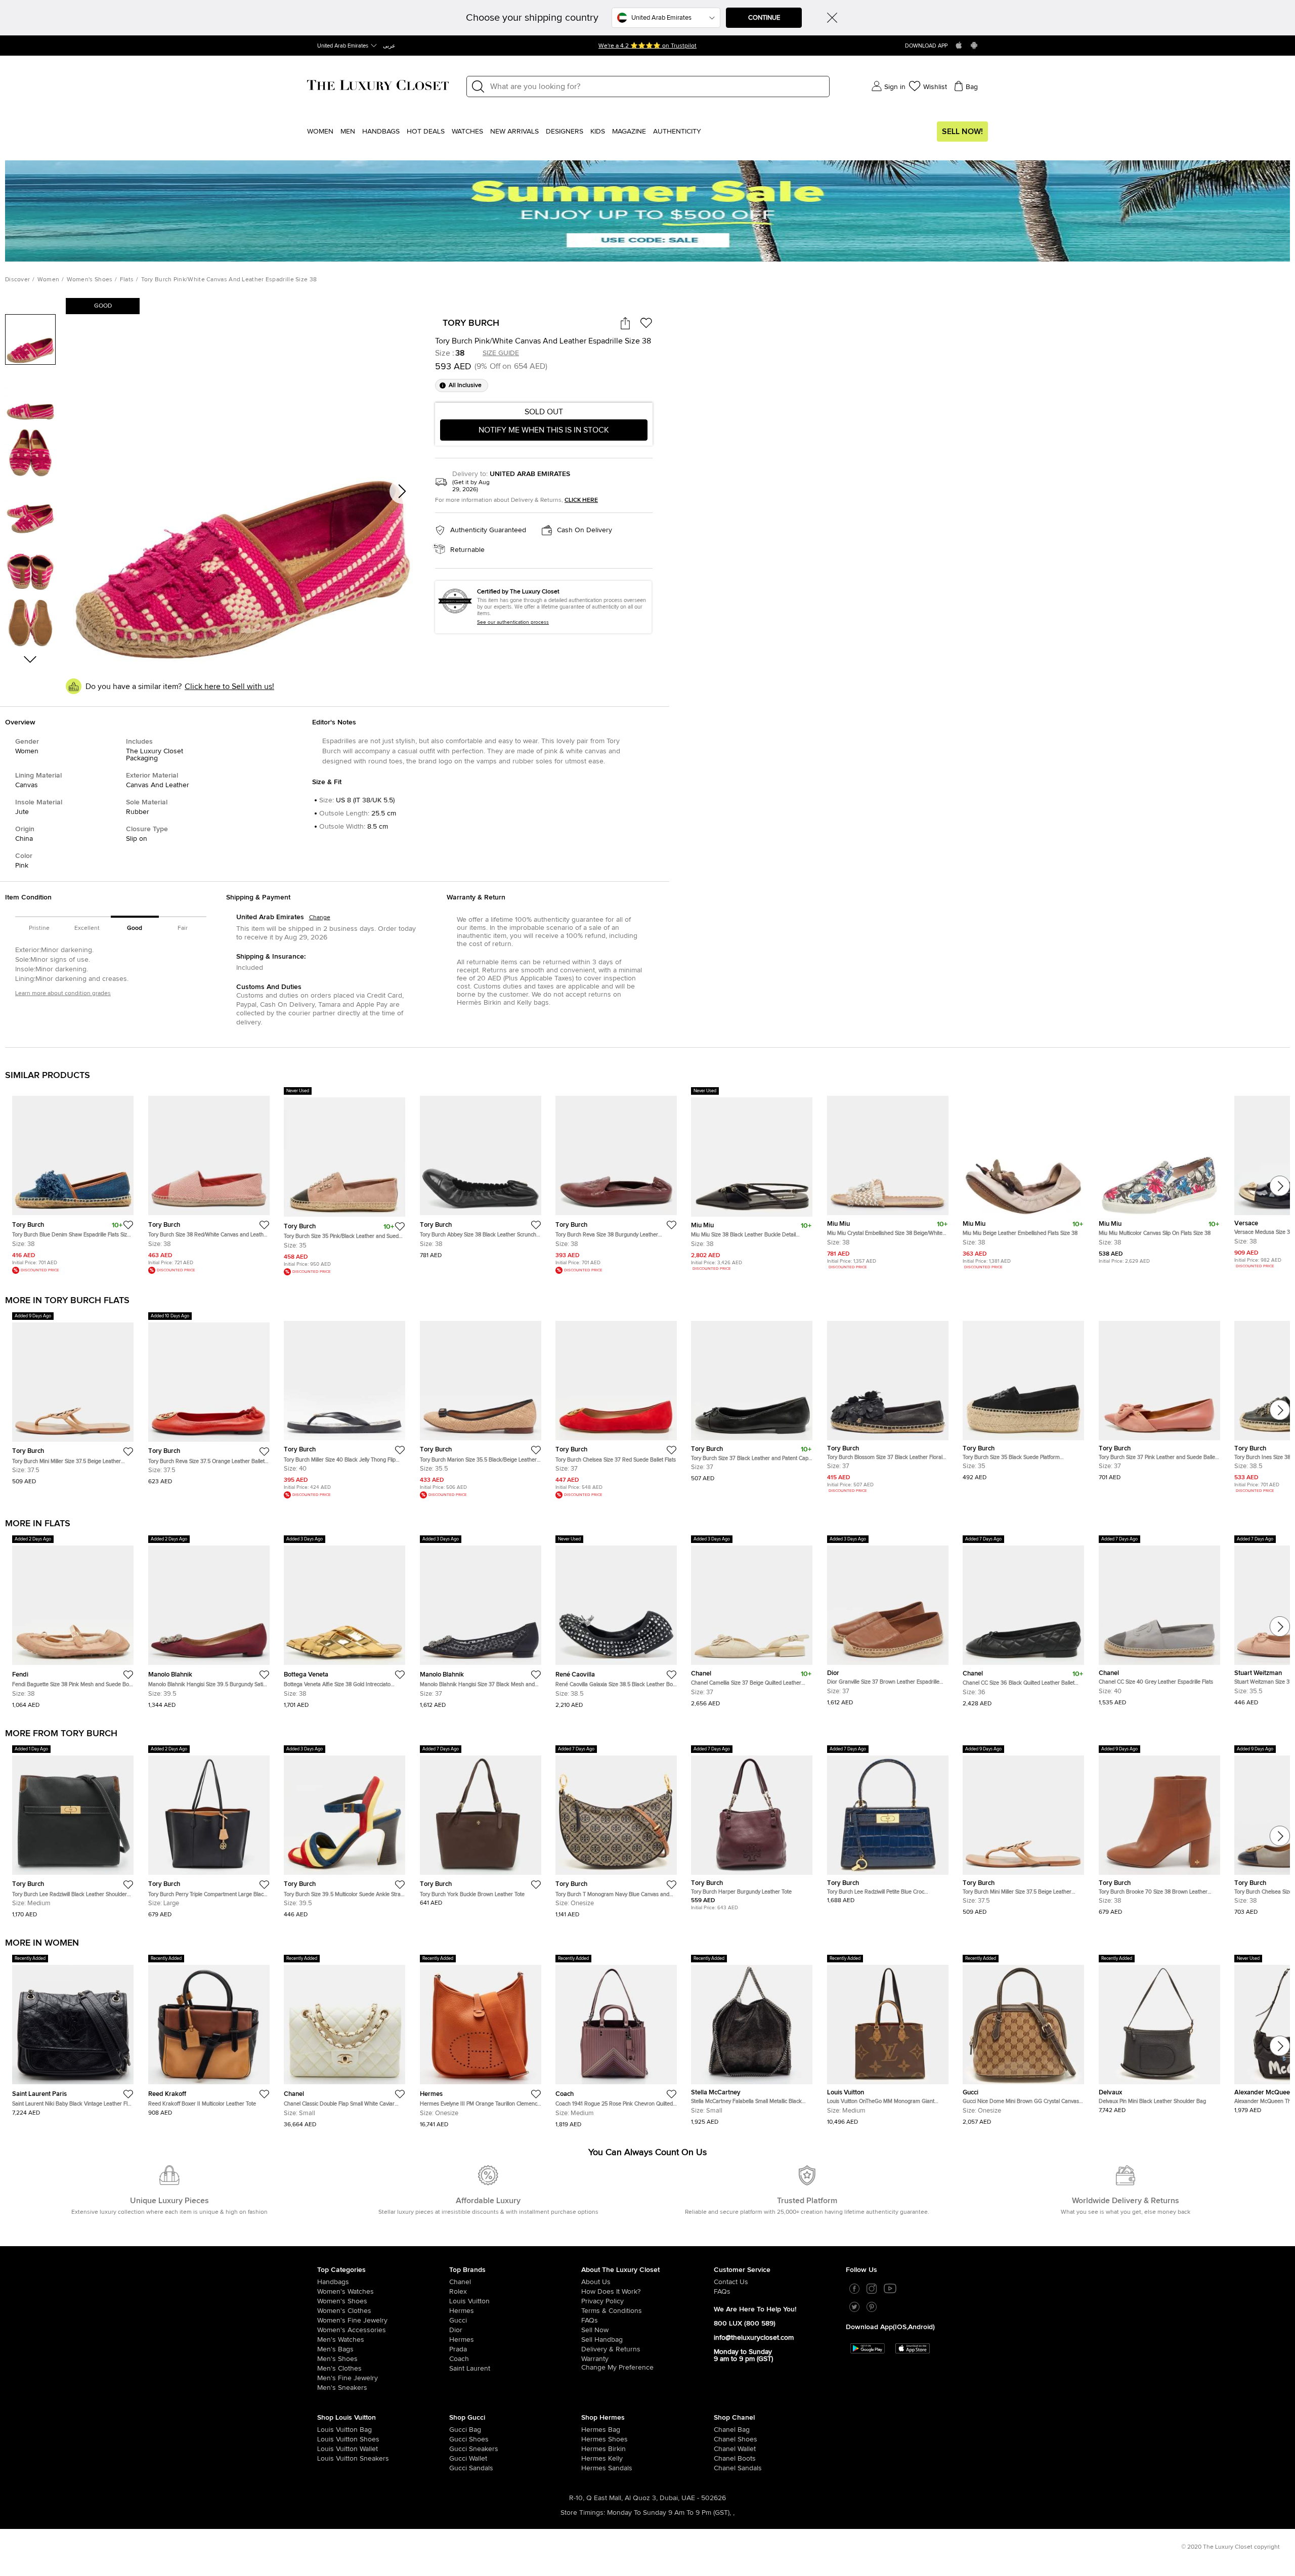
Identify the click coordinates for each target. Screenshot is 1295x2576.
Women (320, 132)
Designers (565, 132)
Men (348, 132)
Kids (598, 132)
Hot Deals (426, 132)
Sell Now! (962, 132)
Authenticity (677, 132)
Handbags (381, 132)
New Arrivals (514, 132)
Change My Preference (617, 2368)
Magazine (629, 132)
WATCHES (467, 132)
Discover (17, 280)
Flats (127, 280)
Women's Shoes (90, 280)
